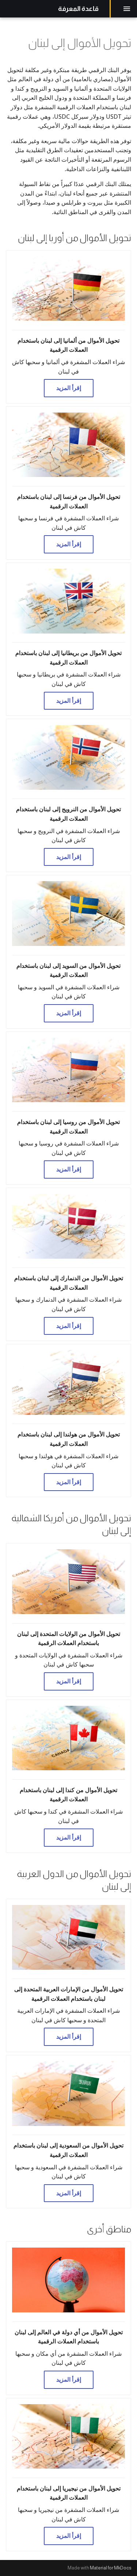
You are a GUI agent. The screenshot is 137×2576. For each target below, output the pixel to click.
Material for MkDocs (111, 2568)
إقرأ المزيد (69, 388)
